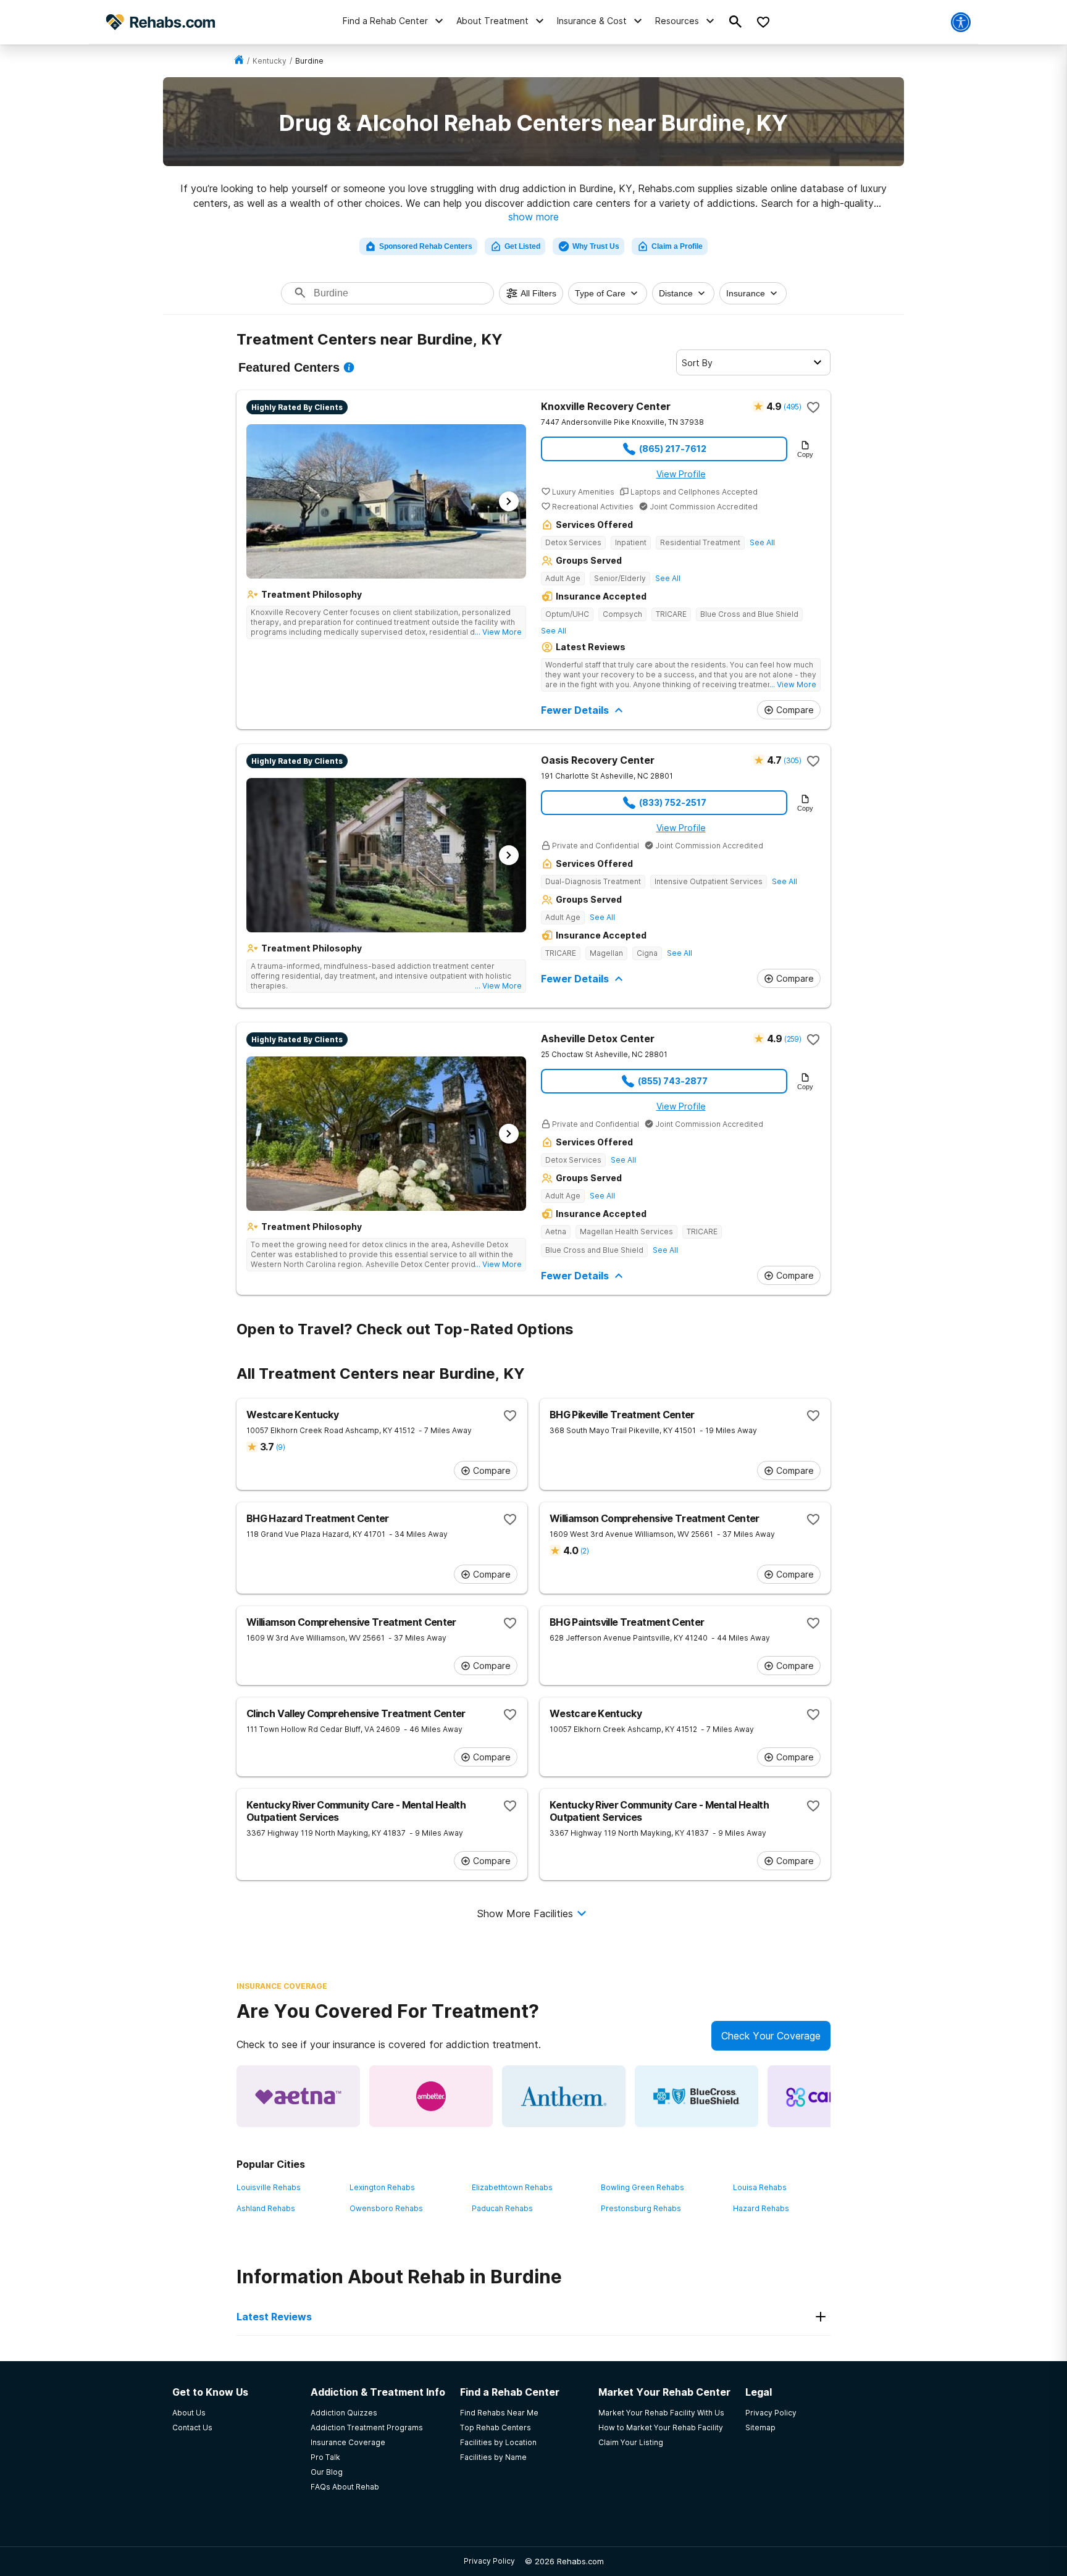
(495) (792, 407)
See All (762, 542)
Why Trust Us (596, 246)
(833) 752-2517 (673, 802)
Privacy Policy (489, 2561)
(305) (792, 760)
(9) (280, 1447)
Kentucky (270, 61)
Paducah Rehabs (502, 2208)
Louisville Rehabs (269, 2187)
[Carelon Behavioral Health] (829, 2096)
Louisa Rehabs (760, 2187)
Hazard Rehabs (761, 2208)
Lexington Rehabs (382, 2187)
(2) (584, 1551)
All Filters (538, 293)
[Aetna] (298, 2096)
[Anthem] (564, 2096)
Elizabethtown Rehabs (512, 2187)
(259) (793, 1039)
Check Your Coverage (771, 2036)
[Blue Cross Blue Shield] (697, 2096)
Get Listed (522, 246)
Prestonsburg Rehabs (641, 2208)
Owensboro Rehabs (386, 2208)
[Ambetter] (431, 2096)
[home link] (239, 61)
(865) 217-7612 (673, 449)
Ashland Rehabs (266, 2208)
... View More (498, 632)
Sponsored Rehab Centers (426, 246)
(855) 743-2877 (673, 1081)
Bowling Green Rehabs (642, 2187)
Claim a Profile (677, 246)
